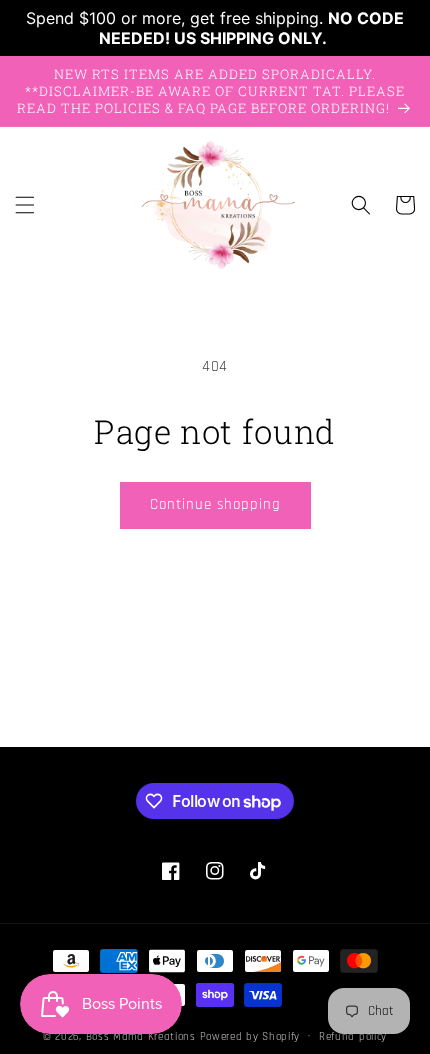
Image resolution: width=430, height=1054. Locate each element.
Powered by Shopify (250, 1036)
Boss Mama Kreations (141, 1036)
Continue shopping (215, 504)
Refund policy (353, 1037)
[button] (25, 205)
